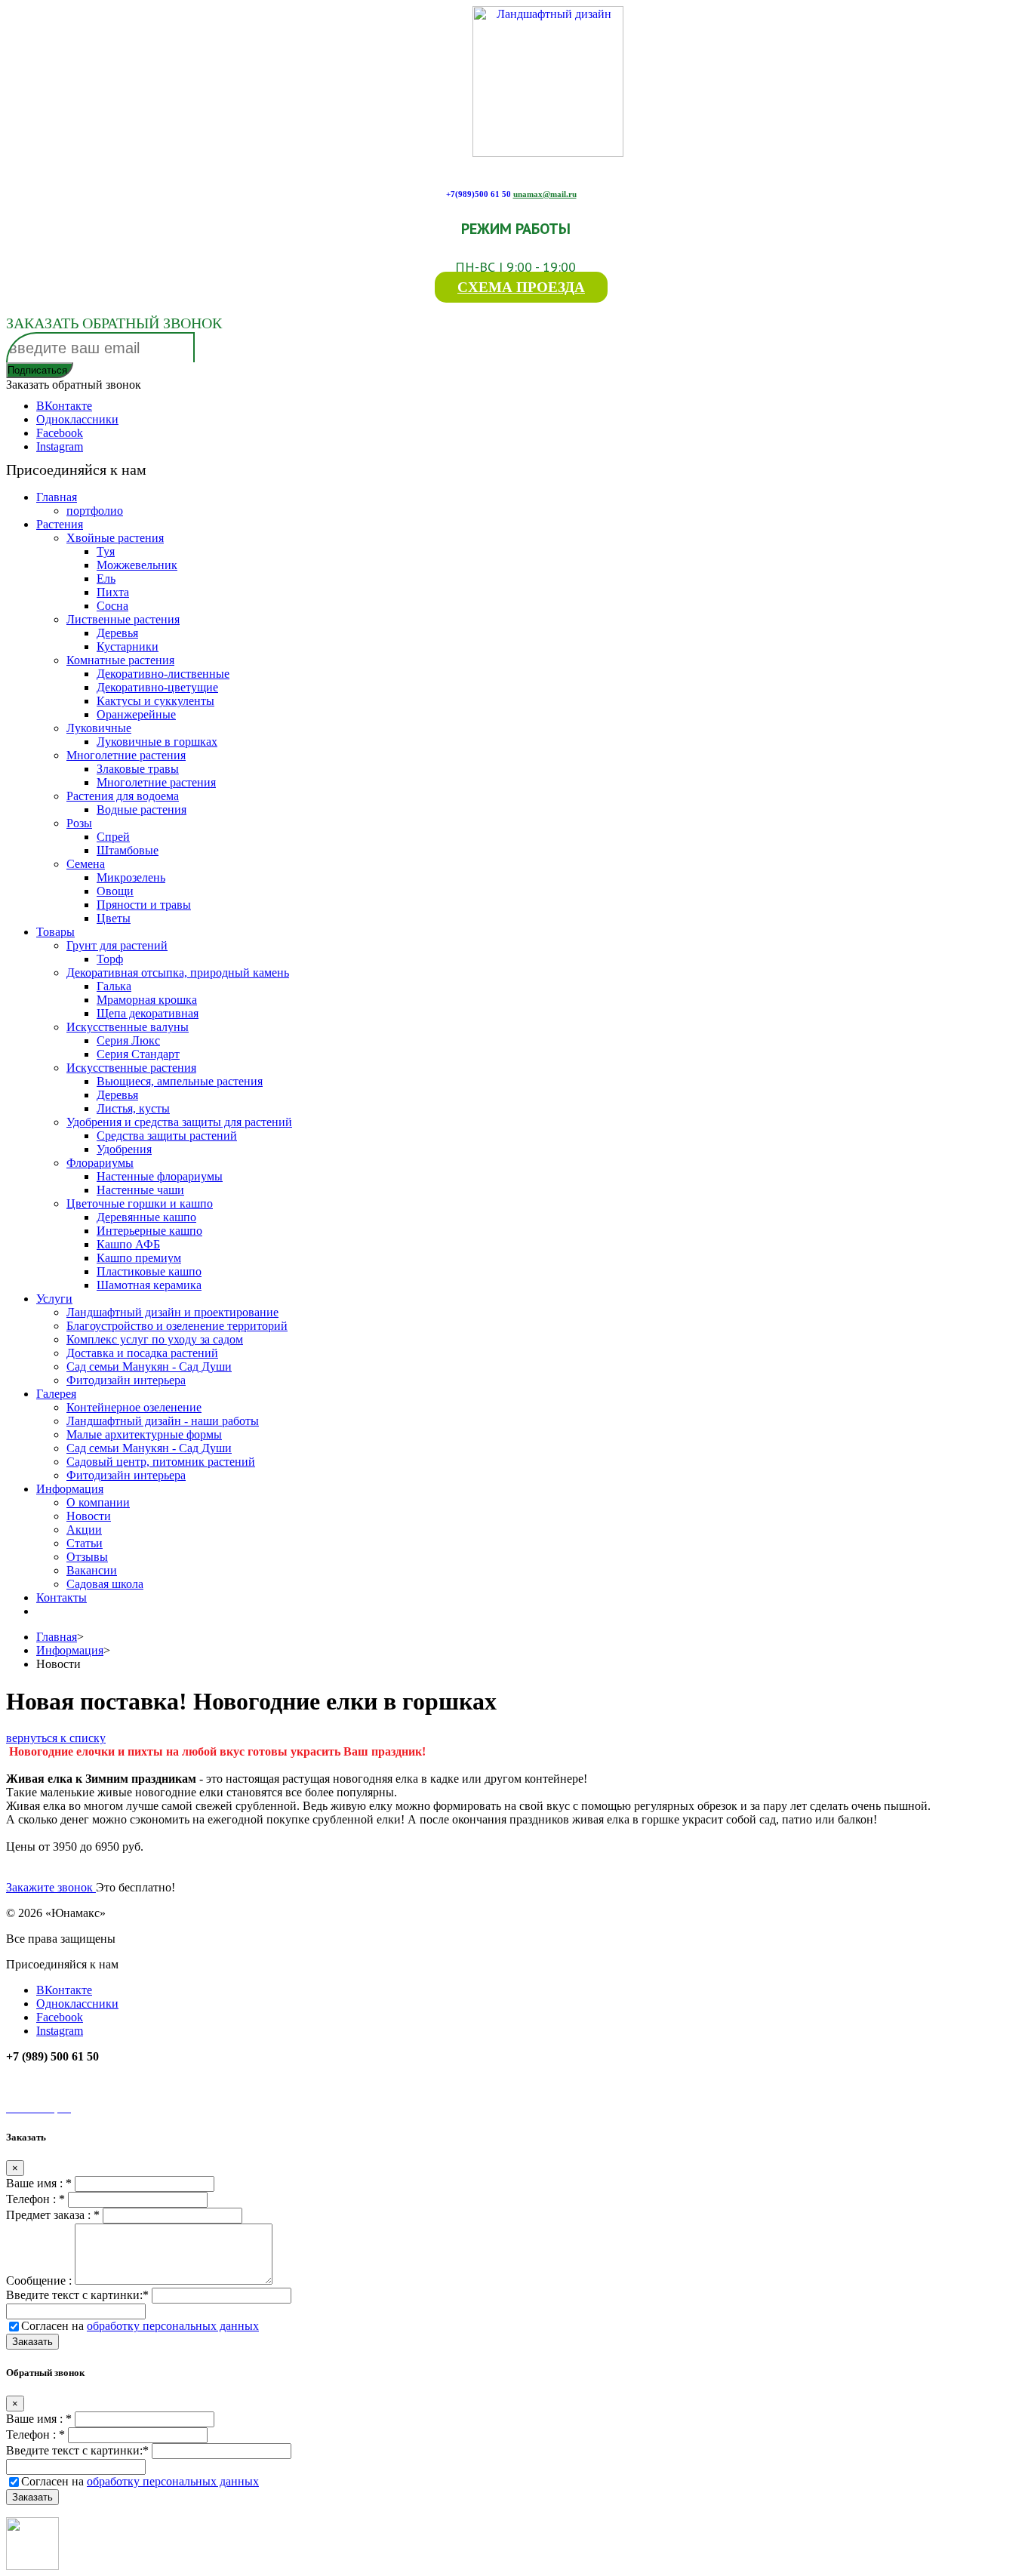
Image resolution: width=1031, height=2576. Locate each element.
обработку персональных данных (173, 2326)
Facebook (60, 433)
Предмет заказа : (53, 2215)
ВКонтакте (64, 406)
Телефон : (35, 2199)
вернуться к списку (56, 1738)
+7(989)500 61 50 (479, 194)
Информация (70, 1650)
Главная (57, 1637)
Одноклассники (77, 419)
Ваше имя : (39, 2183)
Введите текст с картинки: (77, 2295)
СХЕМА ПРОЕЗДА (521, 287)
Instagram (60, 446)
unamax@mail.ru (545, 194)
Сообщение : (40, 2281)
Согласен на (140, 2326)
